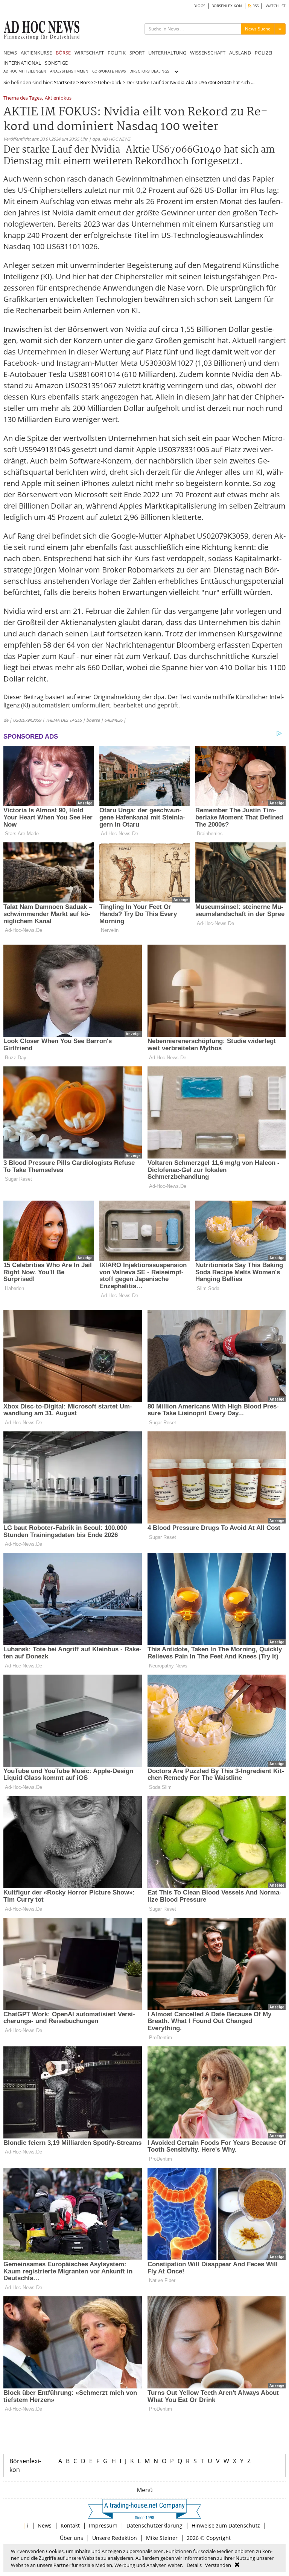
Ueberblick (110, 82)
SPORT (137, 53)
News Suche (258, 29)
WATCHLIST (276, 6)
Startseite (65, 82)
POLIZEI (264, 53)
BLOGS (199, 6)
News (45, 2525)
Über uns (71, 2538)
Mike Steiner (162, 2538)
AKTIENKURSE (36, 53)
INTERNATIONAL (22, 63)
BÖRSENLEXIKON (227, 6)
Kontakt (70, 2525)
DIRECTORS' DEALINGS (149, 71)
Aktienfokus (58, 98)
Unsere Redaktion (115, 2538)
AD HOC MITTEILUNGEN (25, 71)
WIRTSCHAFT (89, 53)
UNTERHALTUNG (167, 53)
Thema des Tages (23, 98)
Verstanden (218, 2565)
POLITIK (117, 53)
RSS (255, 6)
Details (194, 2565)
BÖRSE (63, 53)
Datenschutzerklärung (154, 2525)
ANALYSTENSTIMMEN (69, 71)
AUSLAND (240, 53)
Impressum (103, 2525)
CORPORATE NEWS (109, 71)
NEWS (10, 53)
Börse (87, 82)
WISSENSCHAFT (208, 53)
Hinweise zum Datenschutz (226, 2525)
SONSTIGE (56, 63)
